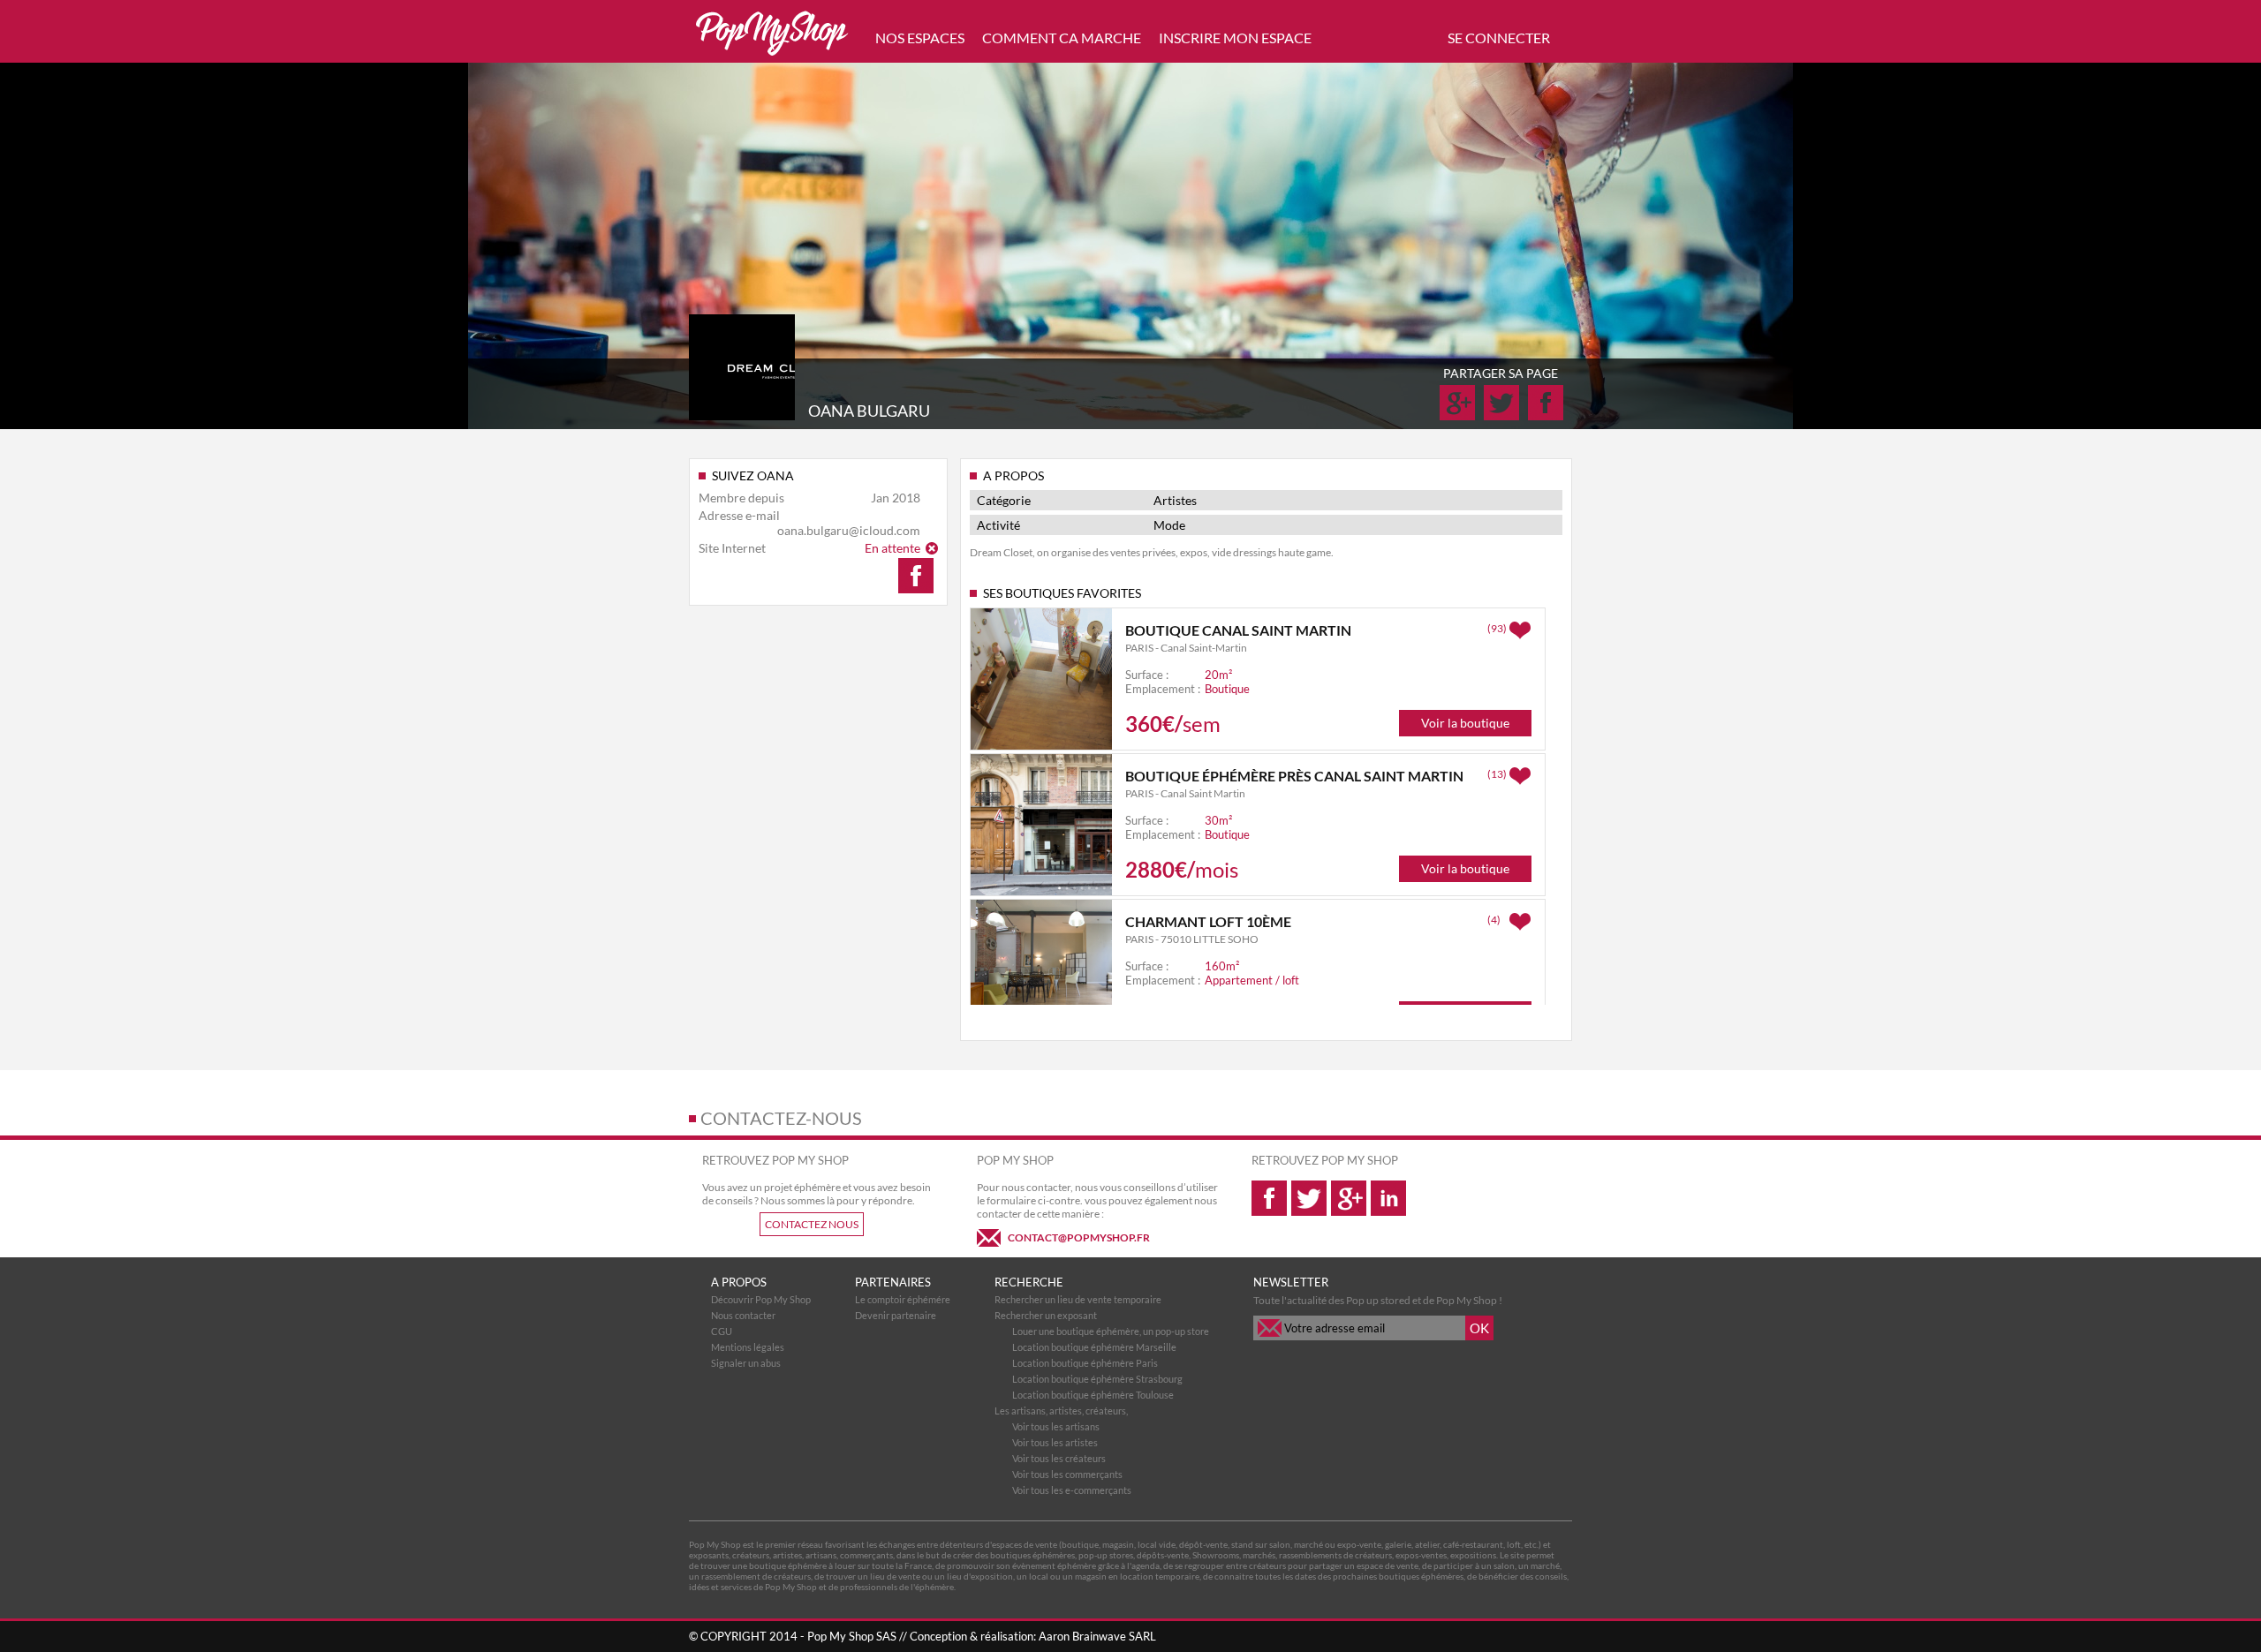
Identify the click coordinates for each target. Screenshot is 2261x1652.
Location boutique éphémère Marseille (1094, 1347)
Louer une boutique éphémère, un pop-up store (1111, 1331)
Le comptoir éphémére (903, 1299)
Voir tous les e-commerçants (1072, 1490)
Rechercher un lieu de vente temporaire (1078, 1299)
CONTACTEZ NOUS (812, 1224)
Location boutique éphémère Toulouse (1093, 1395)
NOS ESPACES (920, 38)
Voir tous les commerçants (1067, 1474)
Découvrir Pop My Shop (761, 1299)
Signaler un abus (746, 1363)
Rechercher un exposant (1046, 1315)
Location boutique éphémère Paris (1085, 1363)
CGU (722, 1331)
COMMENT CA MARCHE (1062, 38)
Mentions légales (748, 1347)
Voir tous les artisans (1056, 1426)
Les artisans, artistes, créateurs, (1061, 1411)
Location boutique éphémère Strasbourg (1097, 1379)
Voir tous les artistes (1055, 1442)
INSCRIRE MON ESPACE (1235, 38)
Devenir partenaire (896, 1315)
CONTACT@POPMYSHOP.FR (1079, 1237)
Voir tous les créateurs (1059, 1458)
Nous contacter (743, 1315)
